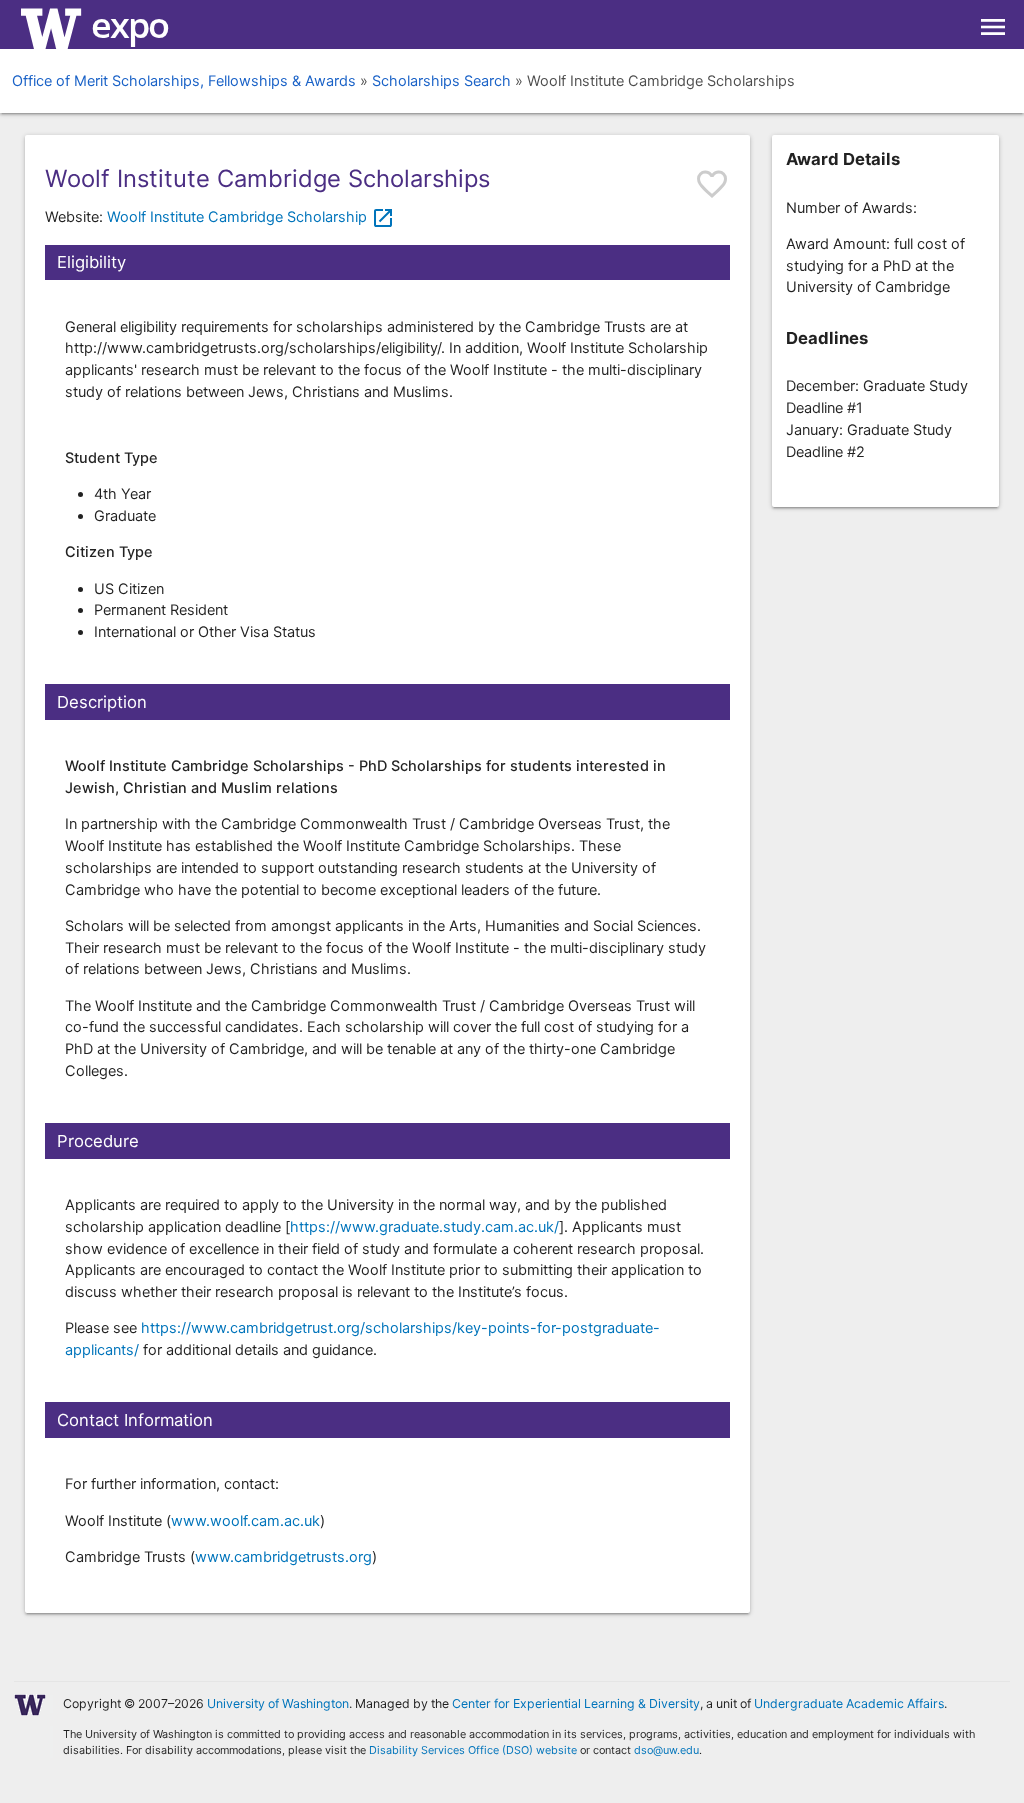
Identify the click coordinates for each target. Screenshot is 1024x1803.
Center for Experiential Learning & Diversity (576, 1703)
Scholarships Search (441, 81)
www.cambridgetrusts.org (283, 1557)
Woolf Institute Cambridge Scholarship (251, 217)
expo (129, 24)
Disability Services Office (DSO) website (473, 1750)
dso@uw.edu (666, 1750)
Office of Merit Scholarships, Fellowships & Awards (184, 81)
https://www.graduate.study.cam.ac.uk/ (424, 1227)
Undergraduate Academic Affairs (849, 1703)
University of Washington (278, 1703)
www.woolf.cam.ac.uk (245, 1521)
